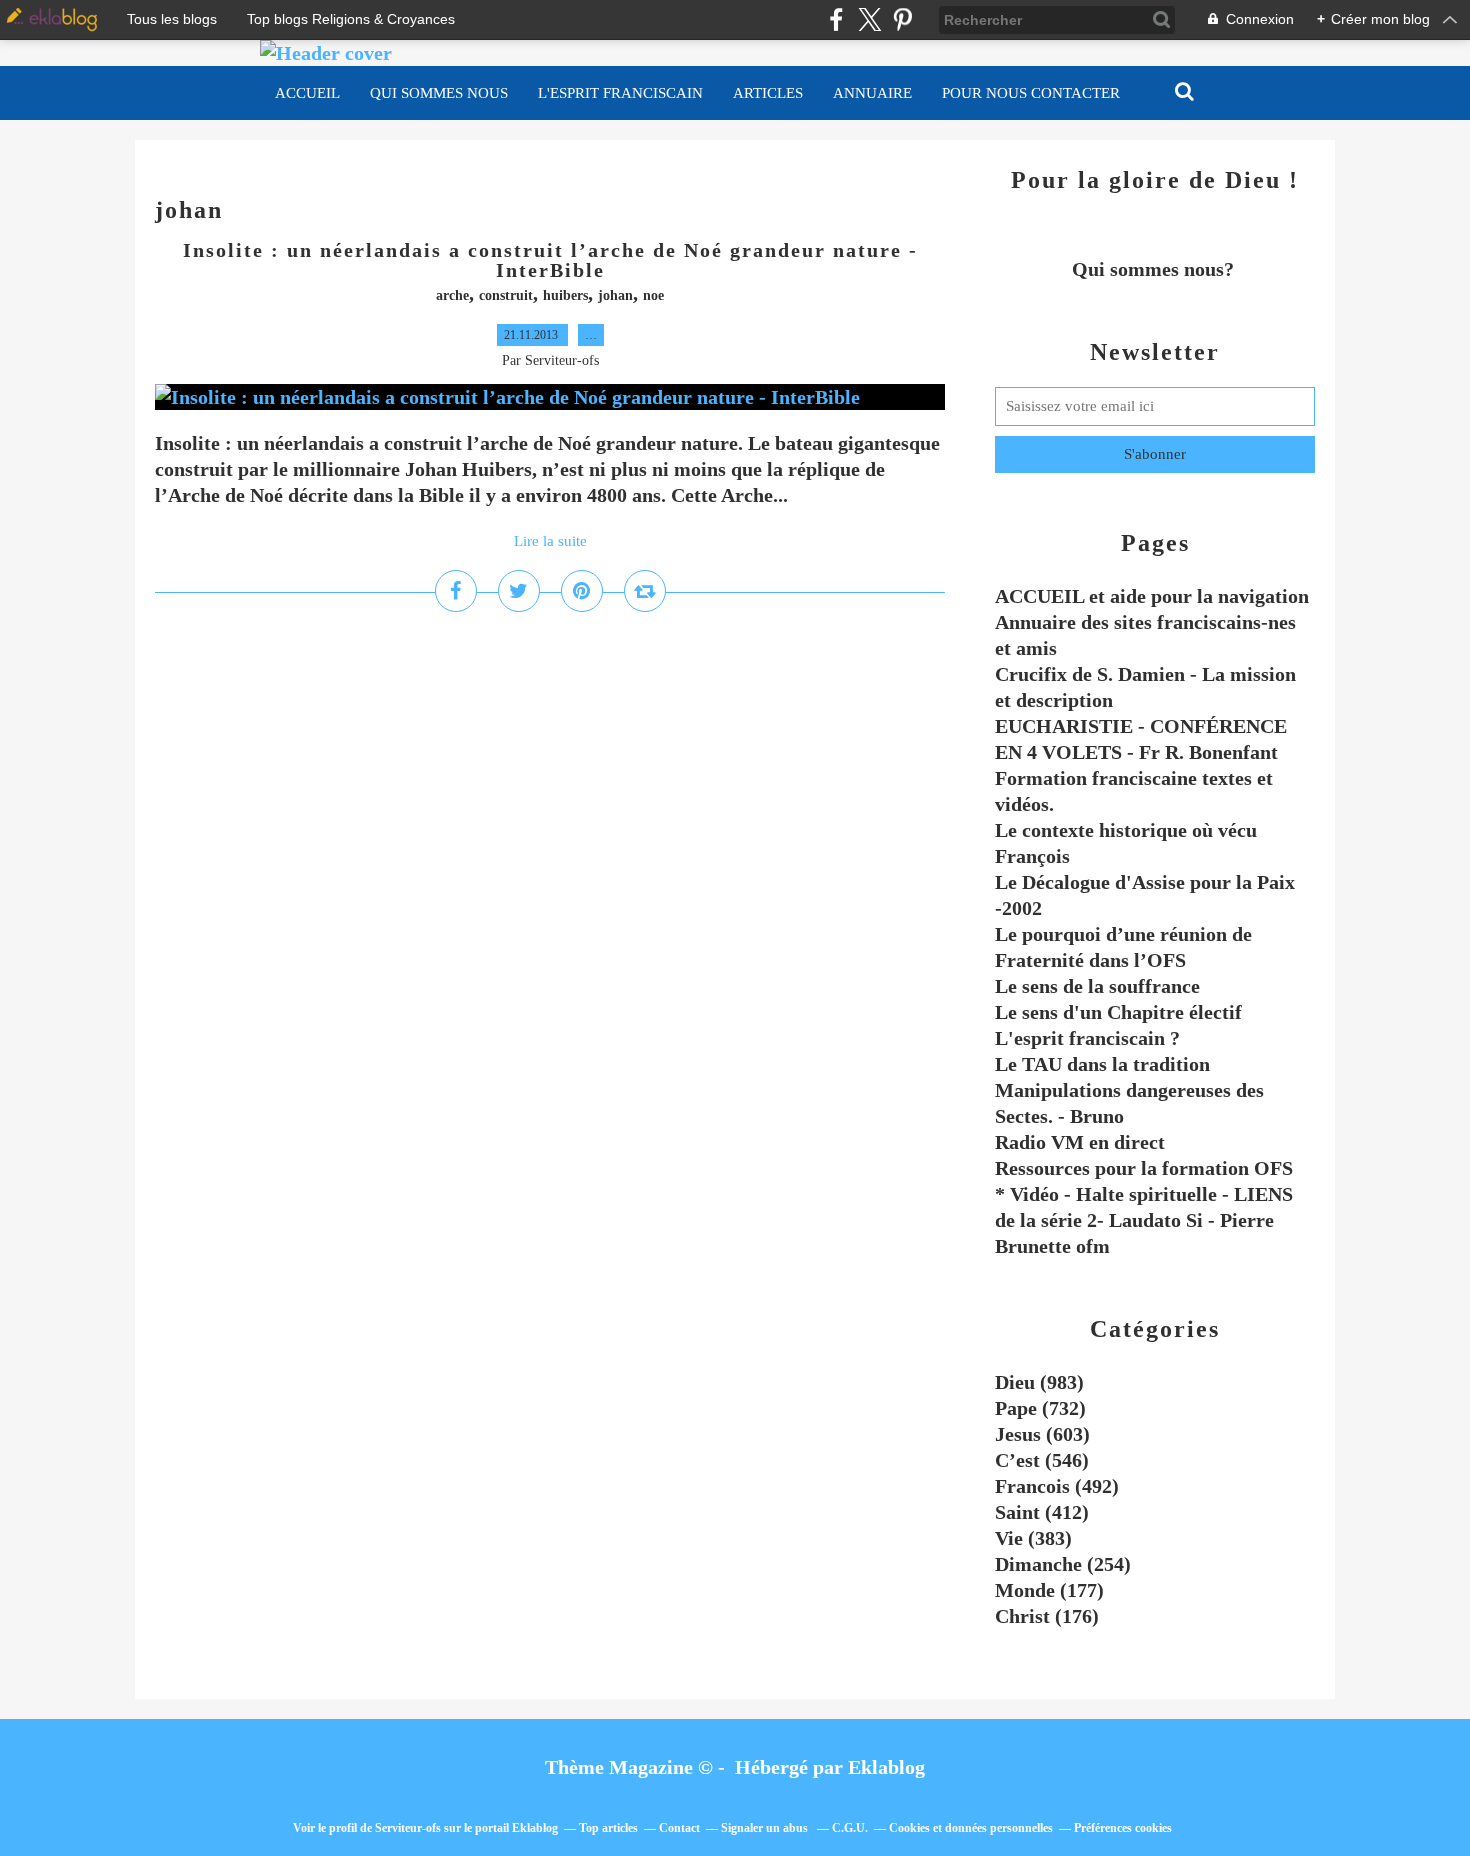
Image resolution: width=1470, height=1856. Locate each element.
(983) (1039, 1382)
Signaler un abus (766, 1828)
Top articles (608, 1828)
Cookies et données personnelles (971, 1828)
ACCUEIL (307, 93)
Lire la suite (550, 541)
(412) (1042, 1512)
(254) (1063, 1564)
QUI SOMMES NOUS (439, 93)
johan (615, 295)
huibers (565, 295)
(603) (1042, 1434)
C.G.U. (850, 1828)
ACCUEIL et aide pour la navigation (1152, 596)
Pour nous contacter (1031, 93)
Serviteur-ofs (408, 1828)
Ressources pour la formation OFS (1144, 1168)
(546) (1042, 1460)
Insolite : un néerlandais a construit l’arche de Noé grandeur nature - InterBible (550, 260)
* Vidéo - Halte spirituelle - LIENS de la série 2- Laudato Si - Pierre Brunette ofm (1144, 1220)
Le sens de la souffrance (1097, 986)
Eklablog (886, 1767)
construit (506, 295)
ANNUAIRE (872, 93)
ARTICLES (768, 93)
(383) (1033, 1538)
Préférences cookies (1123, 1828)
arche (452, 295)
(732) (1040, 1408)
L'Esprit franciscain (620, 93)
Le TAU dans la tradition (1102, 1064)
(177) (1049, 1590)
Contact (679, 1828)
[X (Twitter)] (869, 19)
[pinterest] (902, 19)
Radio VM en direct (1080, 1142)
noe (653, 295)
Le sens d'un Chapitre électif (1118, 1012)
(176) (1047, 1616)
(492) (1057, 1486)
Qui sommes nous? (1155, 269)
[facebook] (836, 19)
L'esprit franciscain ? (1087, 1038)
